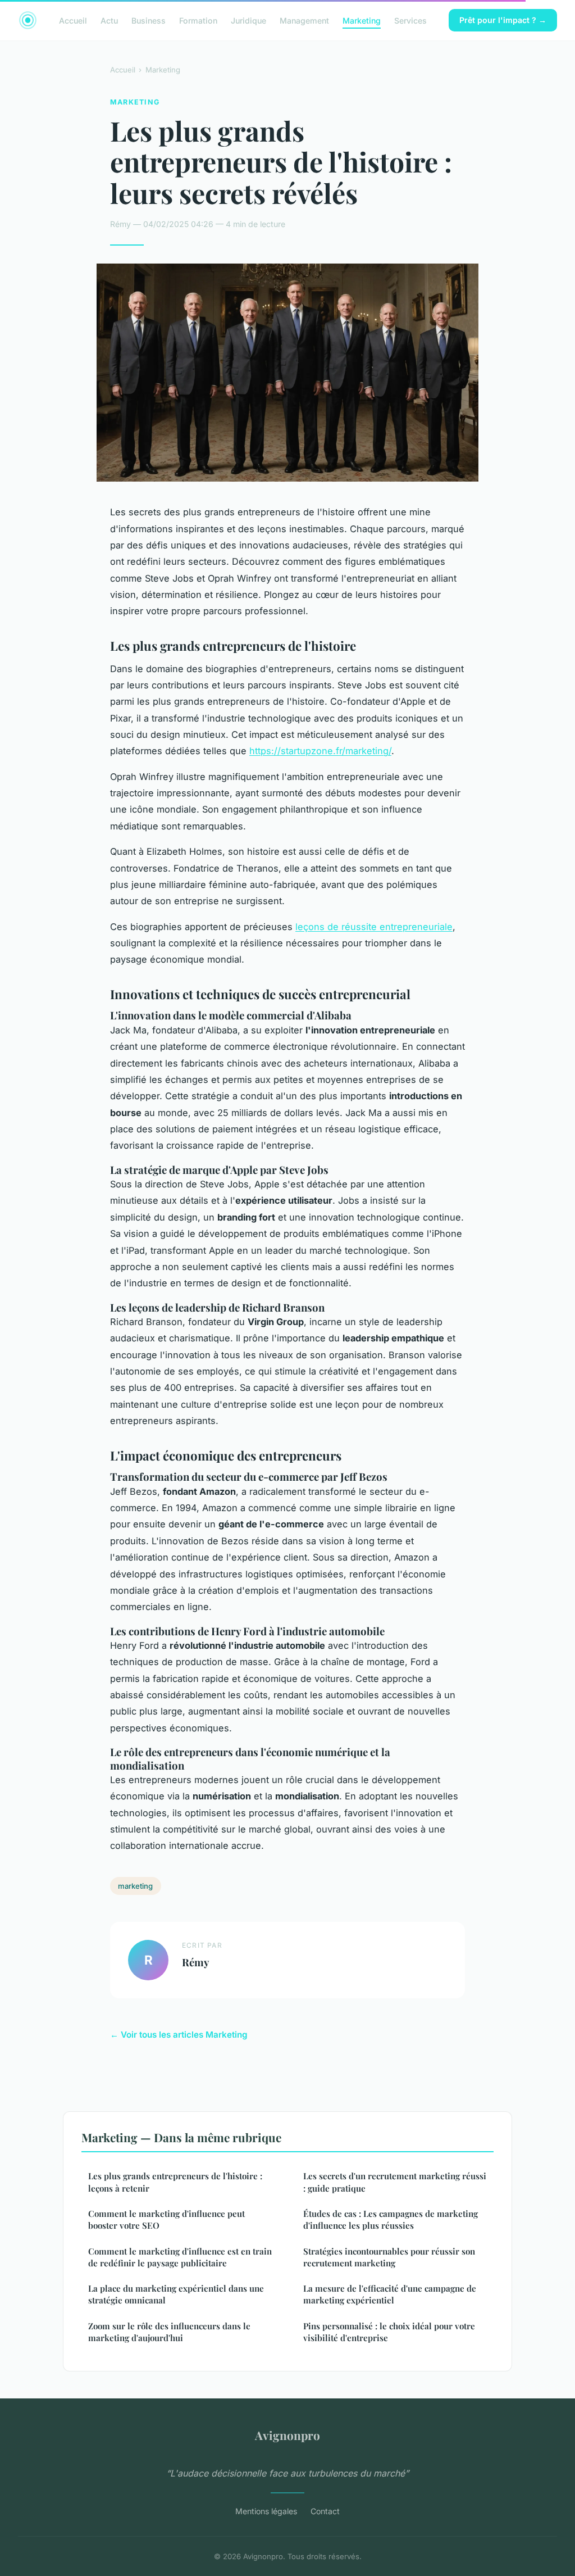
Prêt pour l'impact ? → (503, 20)
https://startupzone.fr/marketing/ (320, 751)
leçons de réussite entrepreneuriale (374, 927)
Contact (325, 2511)
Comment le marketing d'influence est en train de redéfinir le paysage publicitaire (180, 2257)
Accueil (73, 20)
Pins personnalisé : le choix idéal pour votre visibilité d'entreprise (389, 2332)
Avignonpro (287, 2435)
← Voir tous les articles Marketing (179, 2035)
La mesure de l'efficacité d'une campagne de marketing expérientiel (390, 2294)
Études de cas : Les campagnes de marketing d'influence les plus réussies (391, 2219)
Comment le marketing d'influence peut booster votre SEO (166, 2219)
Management (304, 20)
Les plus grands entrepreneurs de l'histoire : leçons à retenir (175, 2182)
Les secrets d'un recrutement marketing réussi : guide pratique (395, 2182)
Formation (198, 20)
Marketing (362, 20)
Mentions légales (266, 2511)
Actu (109, 20)
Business (149, 20)
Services (410, 20)
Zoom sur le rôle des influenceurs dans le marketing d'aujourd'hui (169, 2332)
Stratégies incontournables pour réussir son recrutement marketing (389, 2257)
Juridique (248, 20)
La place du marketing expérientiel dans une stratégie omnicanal (176, 2294)
